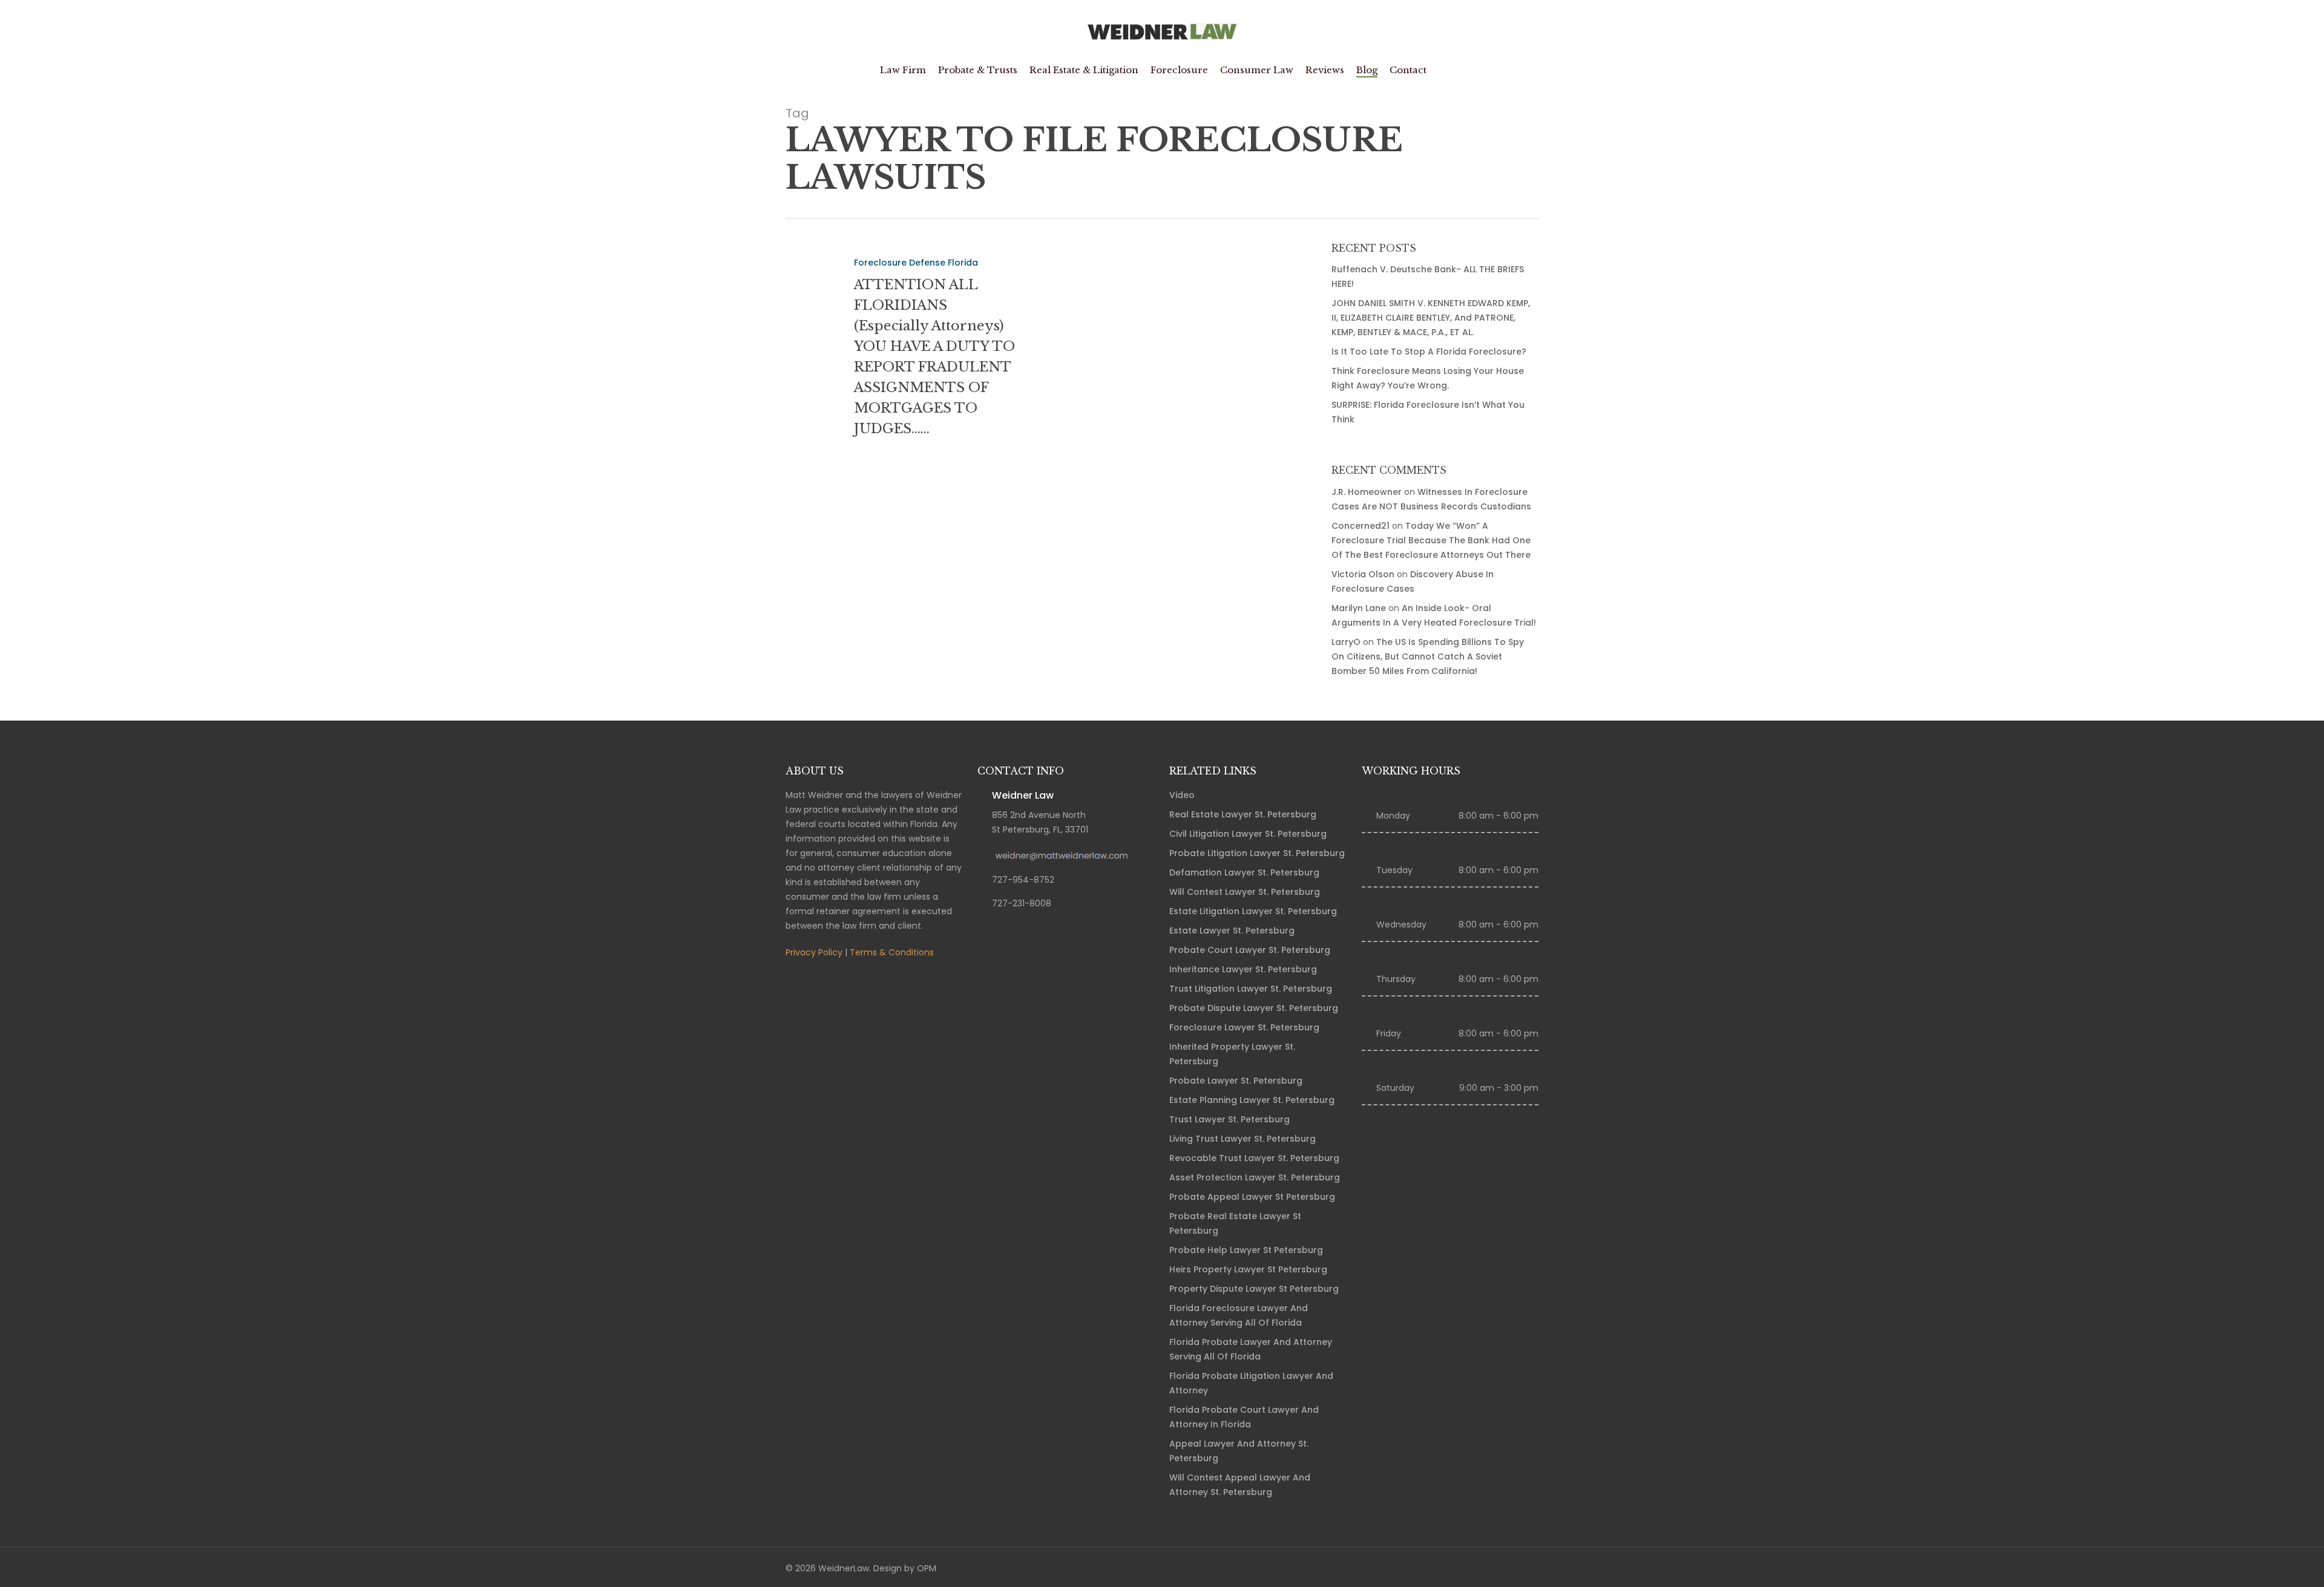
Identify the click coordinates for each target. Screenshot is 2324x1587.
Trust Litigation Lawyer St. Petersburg (1251, 989)
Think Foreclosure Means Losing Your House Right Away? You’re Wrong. (1428, 378)
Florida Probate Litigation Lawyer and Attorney (1251, 1383)
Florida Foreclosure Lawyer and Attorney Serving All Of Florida (1239, 1315)
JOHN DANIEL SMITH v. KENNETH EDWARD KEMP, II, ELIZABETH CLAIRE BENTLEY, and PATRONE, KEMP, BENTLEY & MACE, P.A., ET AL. (1431, 318)
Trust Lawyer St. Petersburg (1229, 1119)
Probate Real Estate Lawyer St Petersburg (1235, 1223)
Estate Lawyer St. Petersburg (1232, 931)
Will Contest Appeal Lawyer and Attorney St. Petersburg (1240, 1485)
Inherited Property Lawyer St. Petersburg (1232, 1054)
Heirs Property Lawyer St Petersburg (1248, 1269)
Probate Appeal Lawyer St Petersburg (1252, 1197)
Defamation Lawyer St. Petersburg (1244, 872)
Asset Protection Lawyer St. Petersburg (1255, 1177)
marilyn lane (1359, 608)
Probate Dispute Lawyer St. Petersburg (1254, 1008)
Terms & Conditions (892, 952)
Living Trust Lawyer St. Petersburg (1242, 1139)
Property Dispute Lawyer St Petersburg (1254, 1289)
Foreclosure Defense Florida (916, 263)
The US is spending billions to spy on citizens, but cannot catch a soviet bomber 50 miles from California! (1428, 656)
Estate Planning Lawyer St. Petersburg (1252, 1100)
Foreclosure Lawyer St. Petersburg (1244, 1027)
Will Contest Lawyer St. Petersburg (1245, 892)
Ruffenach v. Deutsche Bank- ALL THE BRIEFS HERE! (1428, 276)
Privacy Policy (814, 952)
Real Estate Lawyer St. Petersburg (1243, 814)
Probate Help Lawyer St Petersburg (1246, 1250)
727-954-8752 (1023, 880)
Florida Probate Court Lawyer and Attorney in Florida (1244, 1417)
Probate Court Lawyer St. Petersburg (1250, 950)
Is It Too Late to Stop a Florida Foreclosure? (1429, 352)
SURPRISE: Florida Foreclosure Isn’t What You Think (1428, 412)
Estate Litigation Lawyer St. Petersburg (1253, 911)
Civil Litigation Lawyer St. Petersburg (1248, 834)
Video (1182, 795)
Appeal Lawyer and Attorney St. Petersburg (1239, 1451)
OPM (927, 1568)
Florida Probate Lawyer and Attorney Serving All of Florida (1251, 1349)
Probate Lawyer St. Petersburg (1236, 1081)
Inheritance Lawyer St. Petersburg (1243, 969)
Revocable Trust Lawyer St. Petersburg (1254, 1158)
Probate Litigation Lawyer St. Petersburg (1257, 853)
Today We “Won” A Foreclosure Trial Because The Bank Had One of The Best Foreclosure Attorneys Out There (1431, 540)
